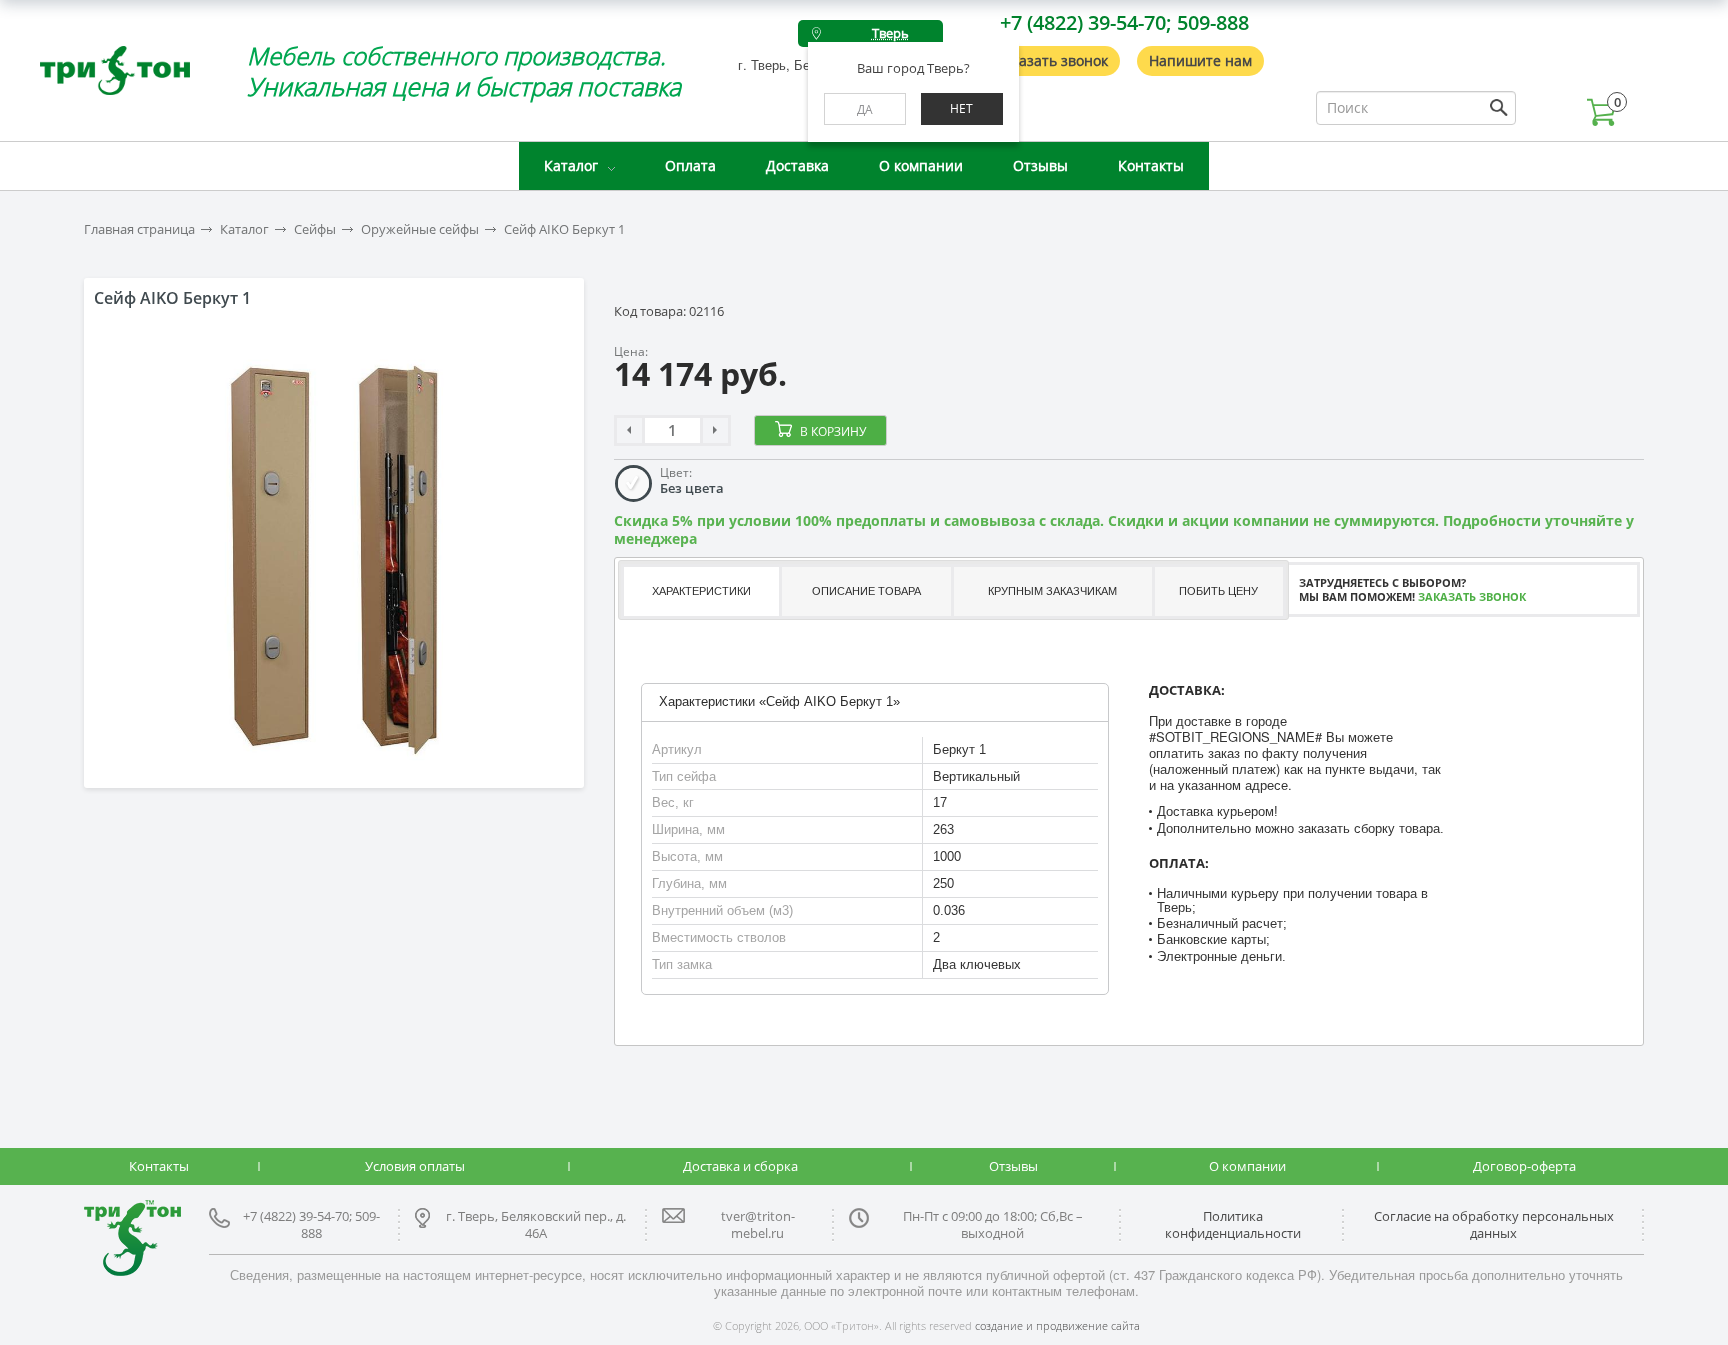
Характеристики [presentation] (701, 591)
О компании (921, 165)
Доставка (797, 165)
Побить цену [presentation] (1218, 591)
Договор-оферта (1524, 1166)
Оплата (690, 165)
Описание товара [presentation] (866, 591)
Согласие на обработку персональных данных (1494, 1224)
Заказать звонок (1052, 60)
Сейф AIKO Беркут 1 (564, 229)
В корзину (833, 431)
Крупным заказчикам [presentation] (1052, 591)
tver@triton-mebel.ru (758, 1224)
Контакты (1151, 165)
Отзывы (1040, 165)
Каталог (571, 165)
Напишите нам (1200, 60)
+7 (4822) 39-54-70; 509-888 (1124, 22)
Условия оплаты (415, 1166)
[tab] (700, 591)
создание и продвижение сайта (1057, 1325)
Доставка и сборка (740, 1166)
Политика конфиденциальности (1233, 1224)
